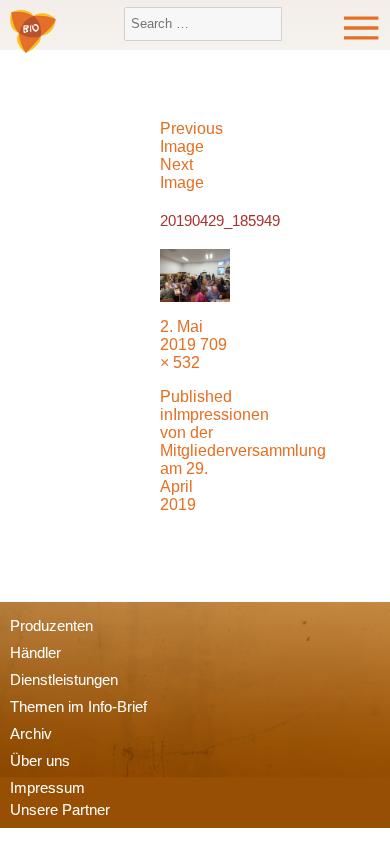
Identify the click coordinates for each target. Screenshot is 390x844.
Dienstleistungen (64, 679)
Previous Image (191, 137)
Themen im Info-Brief (78, 706)
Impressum (47, 787)
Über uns (40, 760)
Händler (35, 652)
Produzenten (51, 625)
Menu (362, 28)
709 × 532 (193, 353)
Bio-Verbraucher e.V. (33, 33)
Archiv (31, 733)
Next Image (182, 173)
